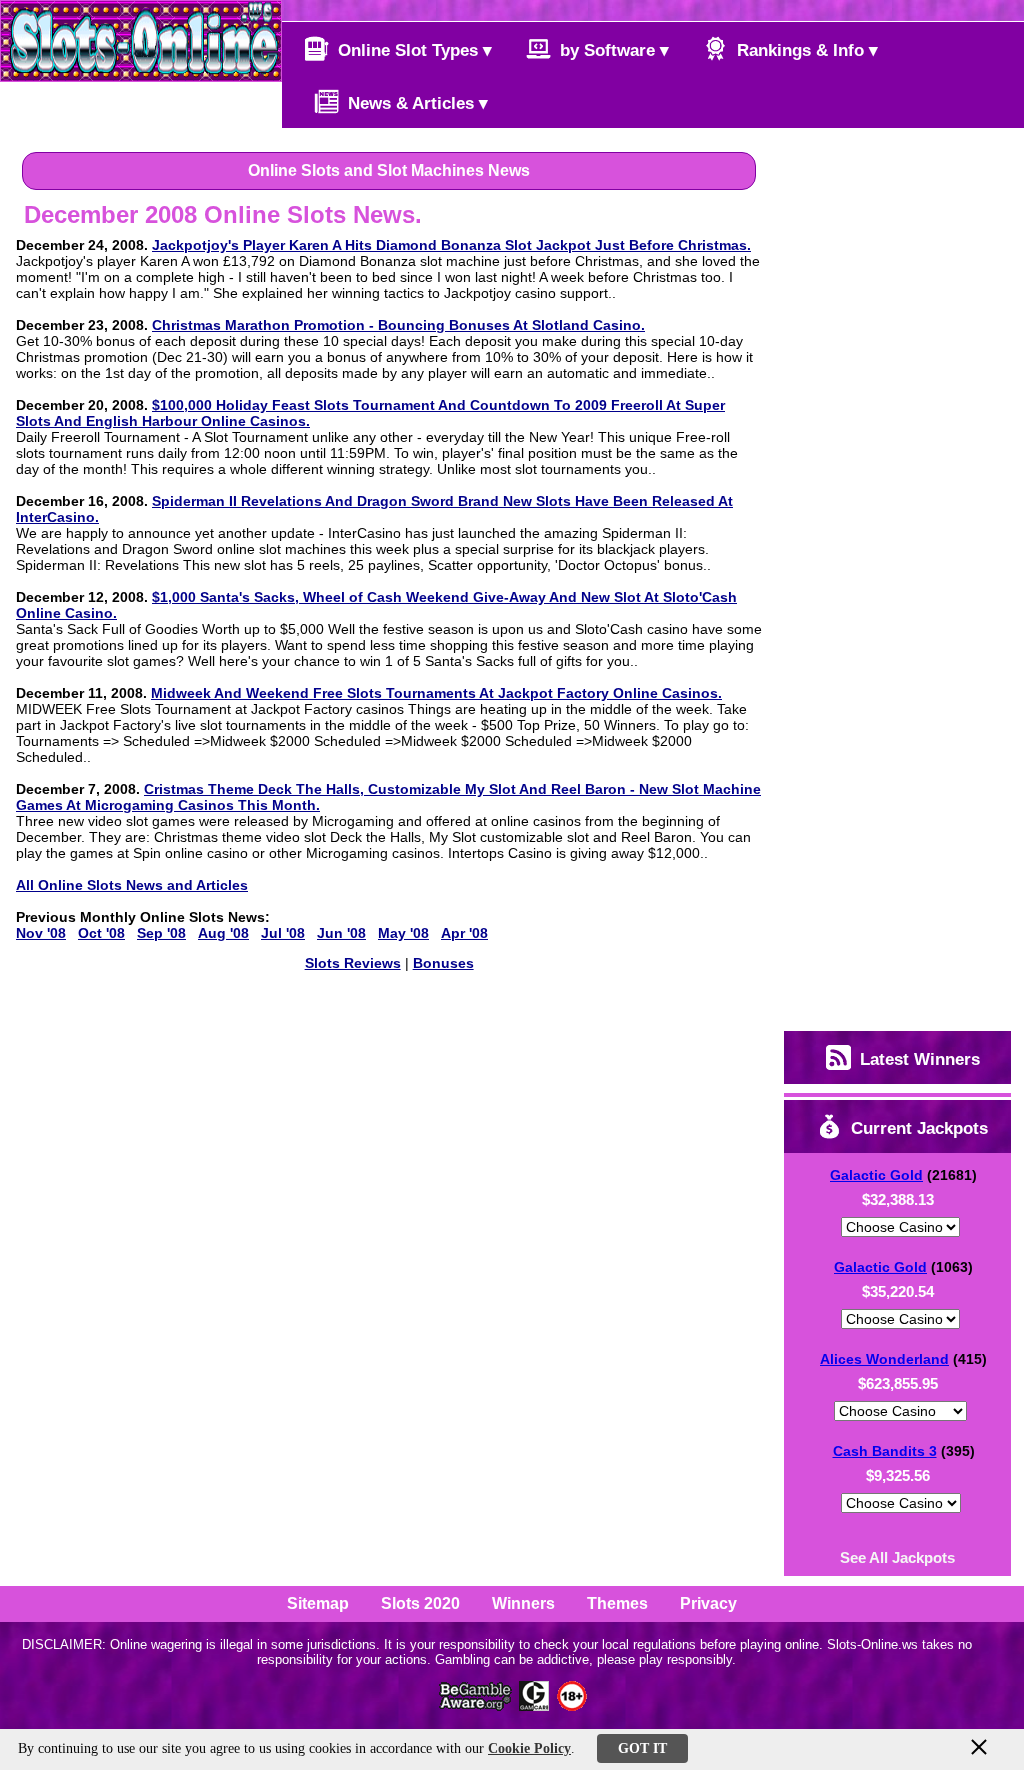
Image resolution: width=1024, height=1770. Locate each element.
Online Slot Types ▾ (412, 50)
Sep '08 (161, 933)
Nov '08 (41, 933)
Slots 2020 (420, 1603)
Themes (617, 1603)
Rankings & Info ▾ (805, 50)
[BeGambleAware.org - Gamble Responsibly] (476, 1705)
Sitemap (318, 1603)
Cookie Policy (529, 1748)
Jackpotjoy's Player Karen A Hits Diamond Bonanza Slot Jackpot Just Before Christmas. (451, 245)
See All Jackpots (897, 1557)
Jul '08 (283, 933)
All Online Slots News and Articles (132, 885)
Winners (523, 1603)
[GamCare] (534, 1705)
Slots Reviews (353, 963)
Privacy (708, 1603)
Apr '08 (464, 933)
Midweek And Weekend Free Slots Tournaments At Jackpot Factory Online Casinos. (436, 693)
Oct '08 (101, 933)
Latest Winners (917, 1059)
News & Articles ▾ (415, 103)
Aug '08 (223, 933)
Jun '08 (341, 933)
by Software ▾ (612, 50)
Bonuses (443, 963)
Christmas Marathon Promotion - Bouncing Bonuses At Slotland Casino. (398, 325)
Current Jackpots (917, 1128)
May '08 (403, 933)
